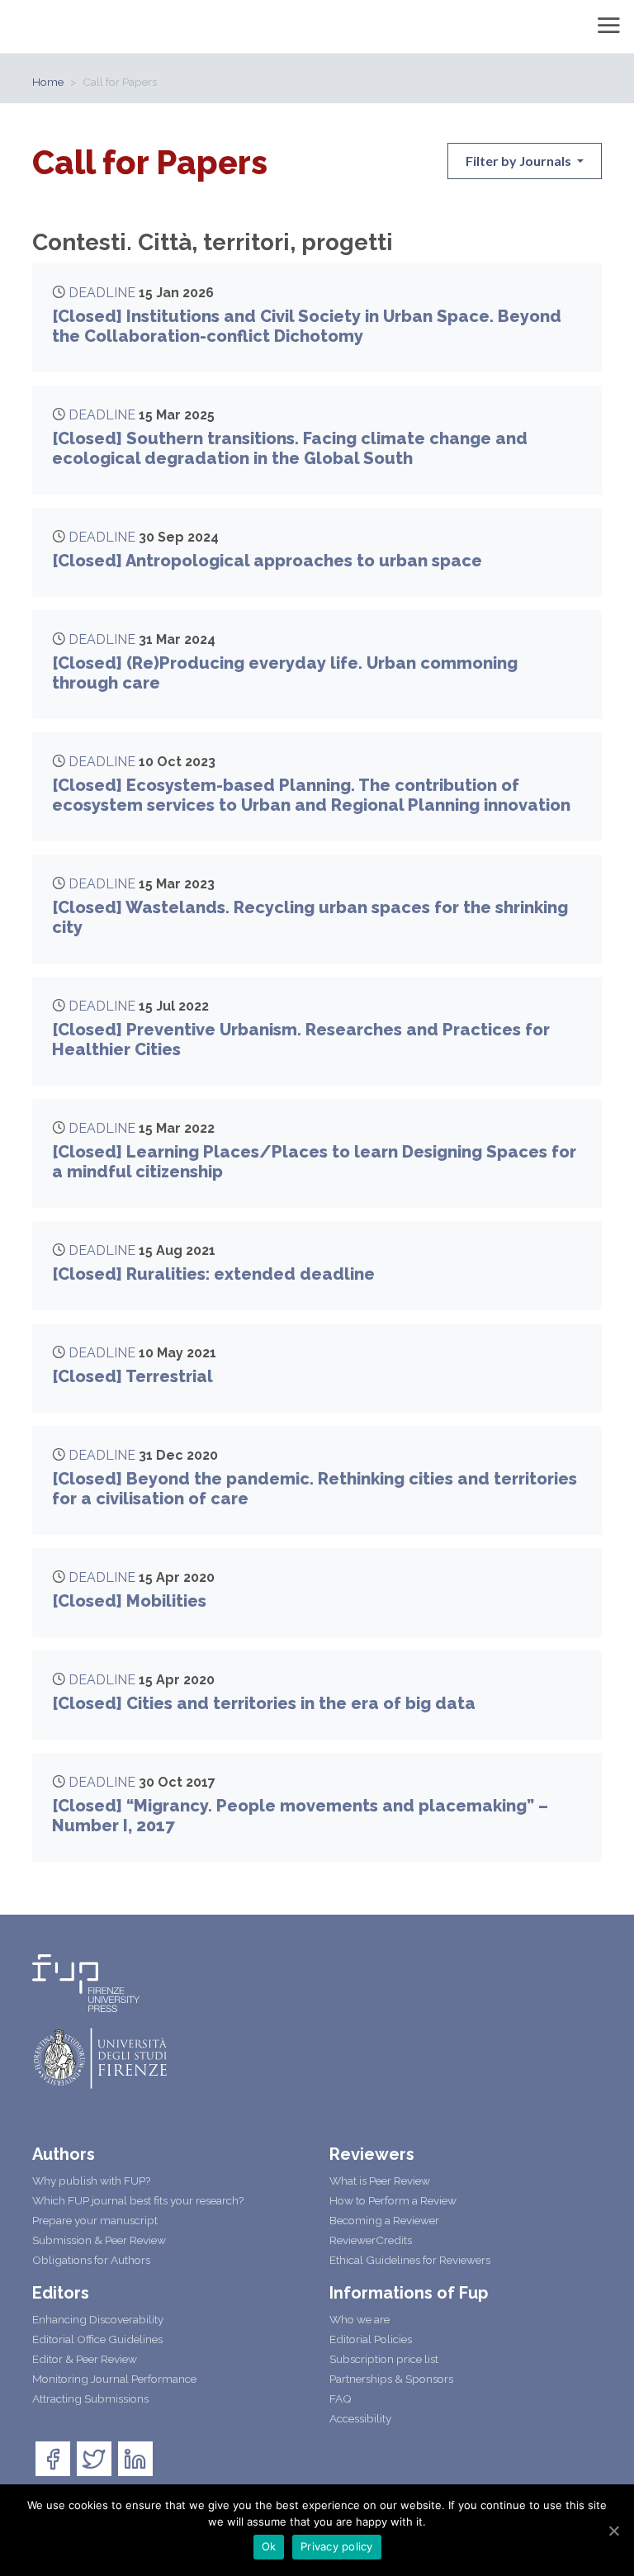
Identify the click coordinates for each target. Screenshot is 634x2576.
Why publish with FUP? (91, 2181)
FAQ (341, 2398)
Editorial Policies (371, 2339)
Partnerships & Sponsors (391, 2379)
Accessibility (360, 2418)
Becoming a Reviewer (384, 2220)
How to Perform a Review (393, 2200)
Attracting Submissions (90, 2398)
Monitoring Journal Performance (114, 2379)
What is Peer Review (380, 2181)
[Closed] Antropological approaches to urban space (267, 561)
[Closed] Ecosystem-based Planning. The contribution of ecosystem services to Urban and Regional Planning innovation (311, 795)
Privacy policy (337, 2546)
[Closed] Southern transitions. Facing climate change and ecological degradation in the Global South (290, 448)
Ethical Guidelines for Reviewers (410, 2260)
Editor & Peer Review (85, 2359)
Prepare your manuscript (95, 2220)
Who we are (360, 2319)
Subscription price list (384, 2359)
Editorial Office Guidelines (97, 2339)
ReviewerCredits (371, 2240)
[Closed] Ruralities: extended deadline (213, 1274)
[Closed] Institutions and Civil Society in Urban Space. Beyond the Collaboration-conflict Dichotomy (307, 326)
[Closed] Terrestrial (132, 1376)
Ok (269, 2546)
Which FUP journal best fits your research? (138, 2200)
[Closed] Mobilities (129, 1601)
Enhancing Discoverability (98, 2319)
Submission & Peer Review (99, 2240)
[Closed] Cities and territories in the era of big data (264, 1703)
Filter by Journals (520, 161)
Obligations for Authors (91, 2260)
